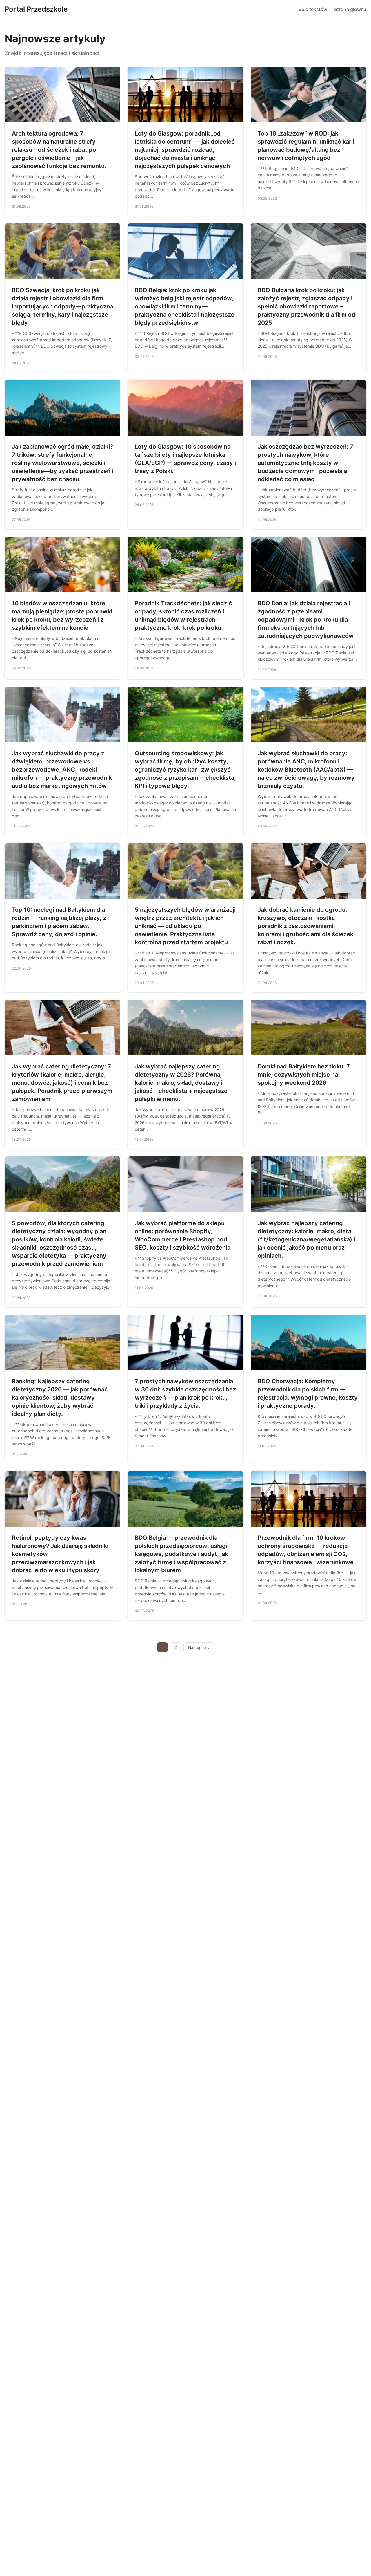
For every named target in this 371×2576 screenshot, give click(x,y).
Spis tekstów (313, 9)
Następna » (199, 1647)
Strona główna (350, 9)
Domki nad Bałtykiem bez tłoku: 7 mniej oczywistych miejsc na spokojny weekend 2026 (304, 1075)
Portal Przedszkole (36, 9)
